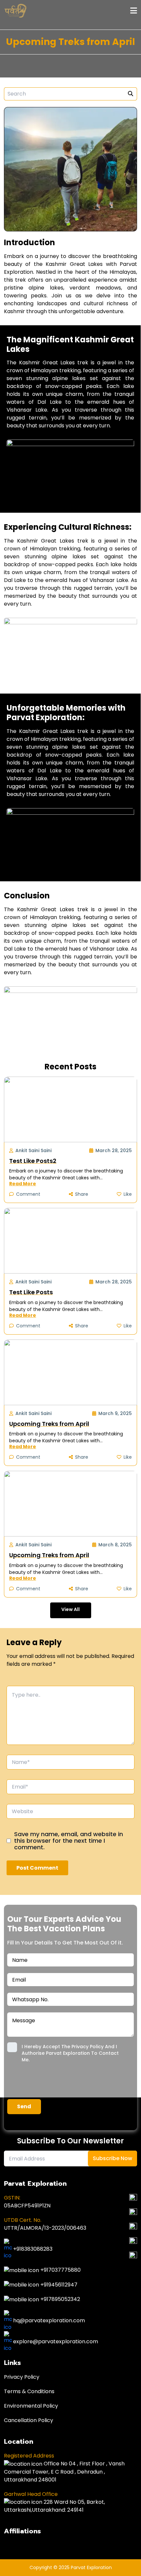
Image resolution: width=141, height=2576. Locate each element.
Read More (23, 1184)
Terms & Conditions (29, 2391)
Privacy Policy (22, 2377)
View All (70, 1609)
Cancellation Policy (29, 2420)
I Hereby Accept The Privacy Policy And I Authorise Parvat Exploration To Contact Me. (70, 2053)
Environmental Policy (31, 2406)
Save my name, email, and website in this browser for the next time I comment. (69, 1841)
